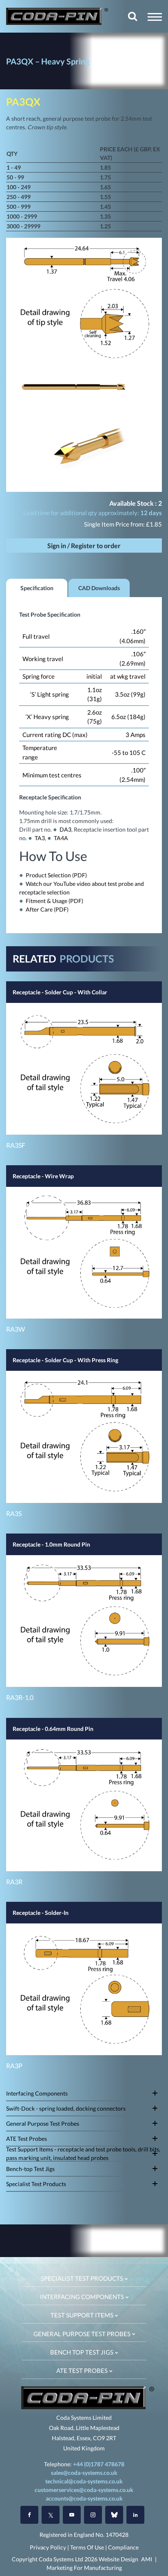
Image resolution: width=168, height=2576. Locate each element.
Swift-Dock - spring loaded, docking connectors (66, 2108)
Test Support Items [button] (83, 2315)
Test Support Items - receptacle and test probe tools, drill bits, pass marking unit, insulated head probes (83, 2154)
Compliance (123, 2547)
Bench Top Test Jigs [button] (82, 2352)
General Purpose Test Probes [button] (83, 2334)
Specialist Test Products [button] (83, 2278)
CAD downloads (99, 588)
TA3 (40, 838)
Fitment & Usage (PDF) (54, 901)
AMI (147, 2559)
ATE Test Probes (27, 2139)
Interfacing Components (37, 2093)
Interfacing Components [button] (83, 2297)
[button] (155, 17)
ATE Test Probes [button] (83, 2370)
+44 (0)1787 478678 (99, 2464)
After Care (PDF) (47, 909)
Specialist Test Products (36, 2184)
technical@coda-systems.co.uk (84, 2481)
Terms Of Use (87, 2547)
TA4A (61, 838)
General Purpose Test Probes (43, 2123)
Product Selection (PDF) (56, 875)
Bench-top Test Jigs (30, 2169)
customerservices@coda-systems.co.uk (84, 2490)
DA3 (65, 829)
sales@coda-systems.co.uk (84, 2473)
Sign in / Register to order (84, 546)
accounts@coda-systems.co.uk (84, 2498)
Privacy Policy (48, 2547)
